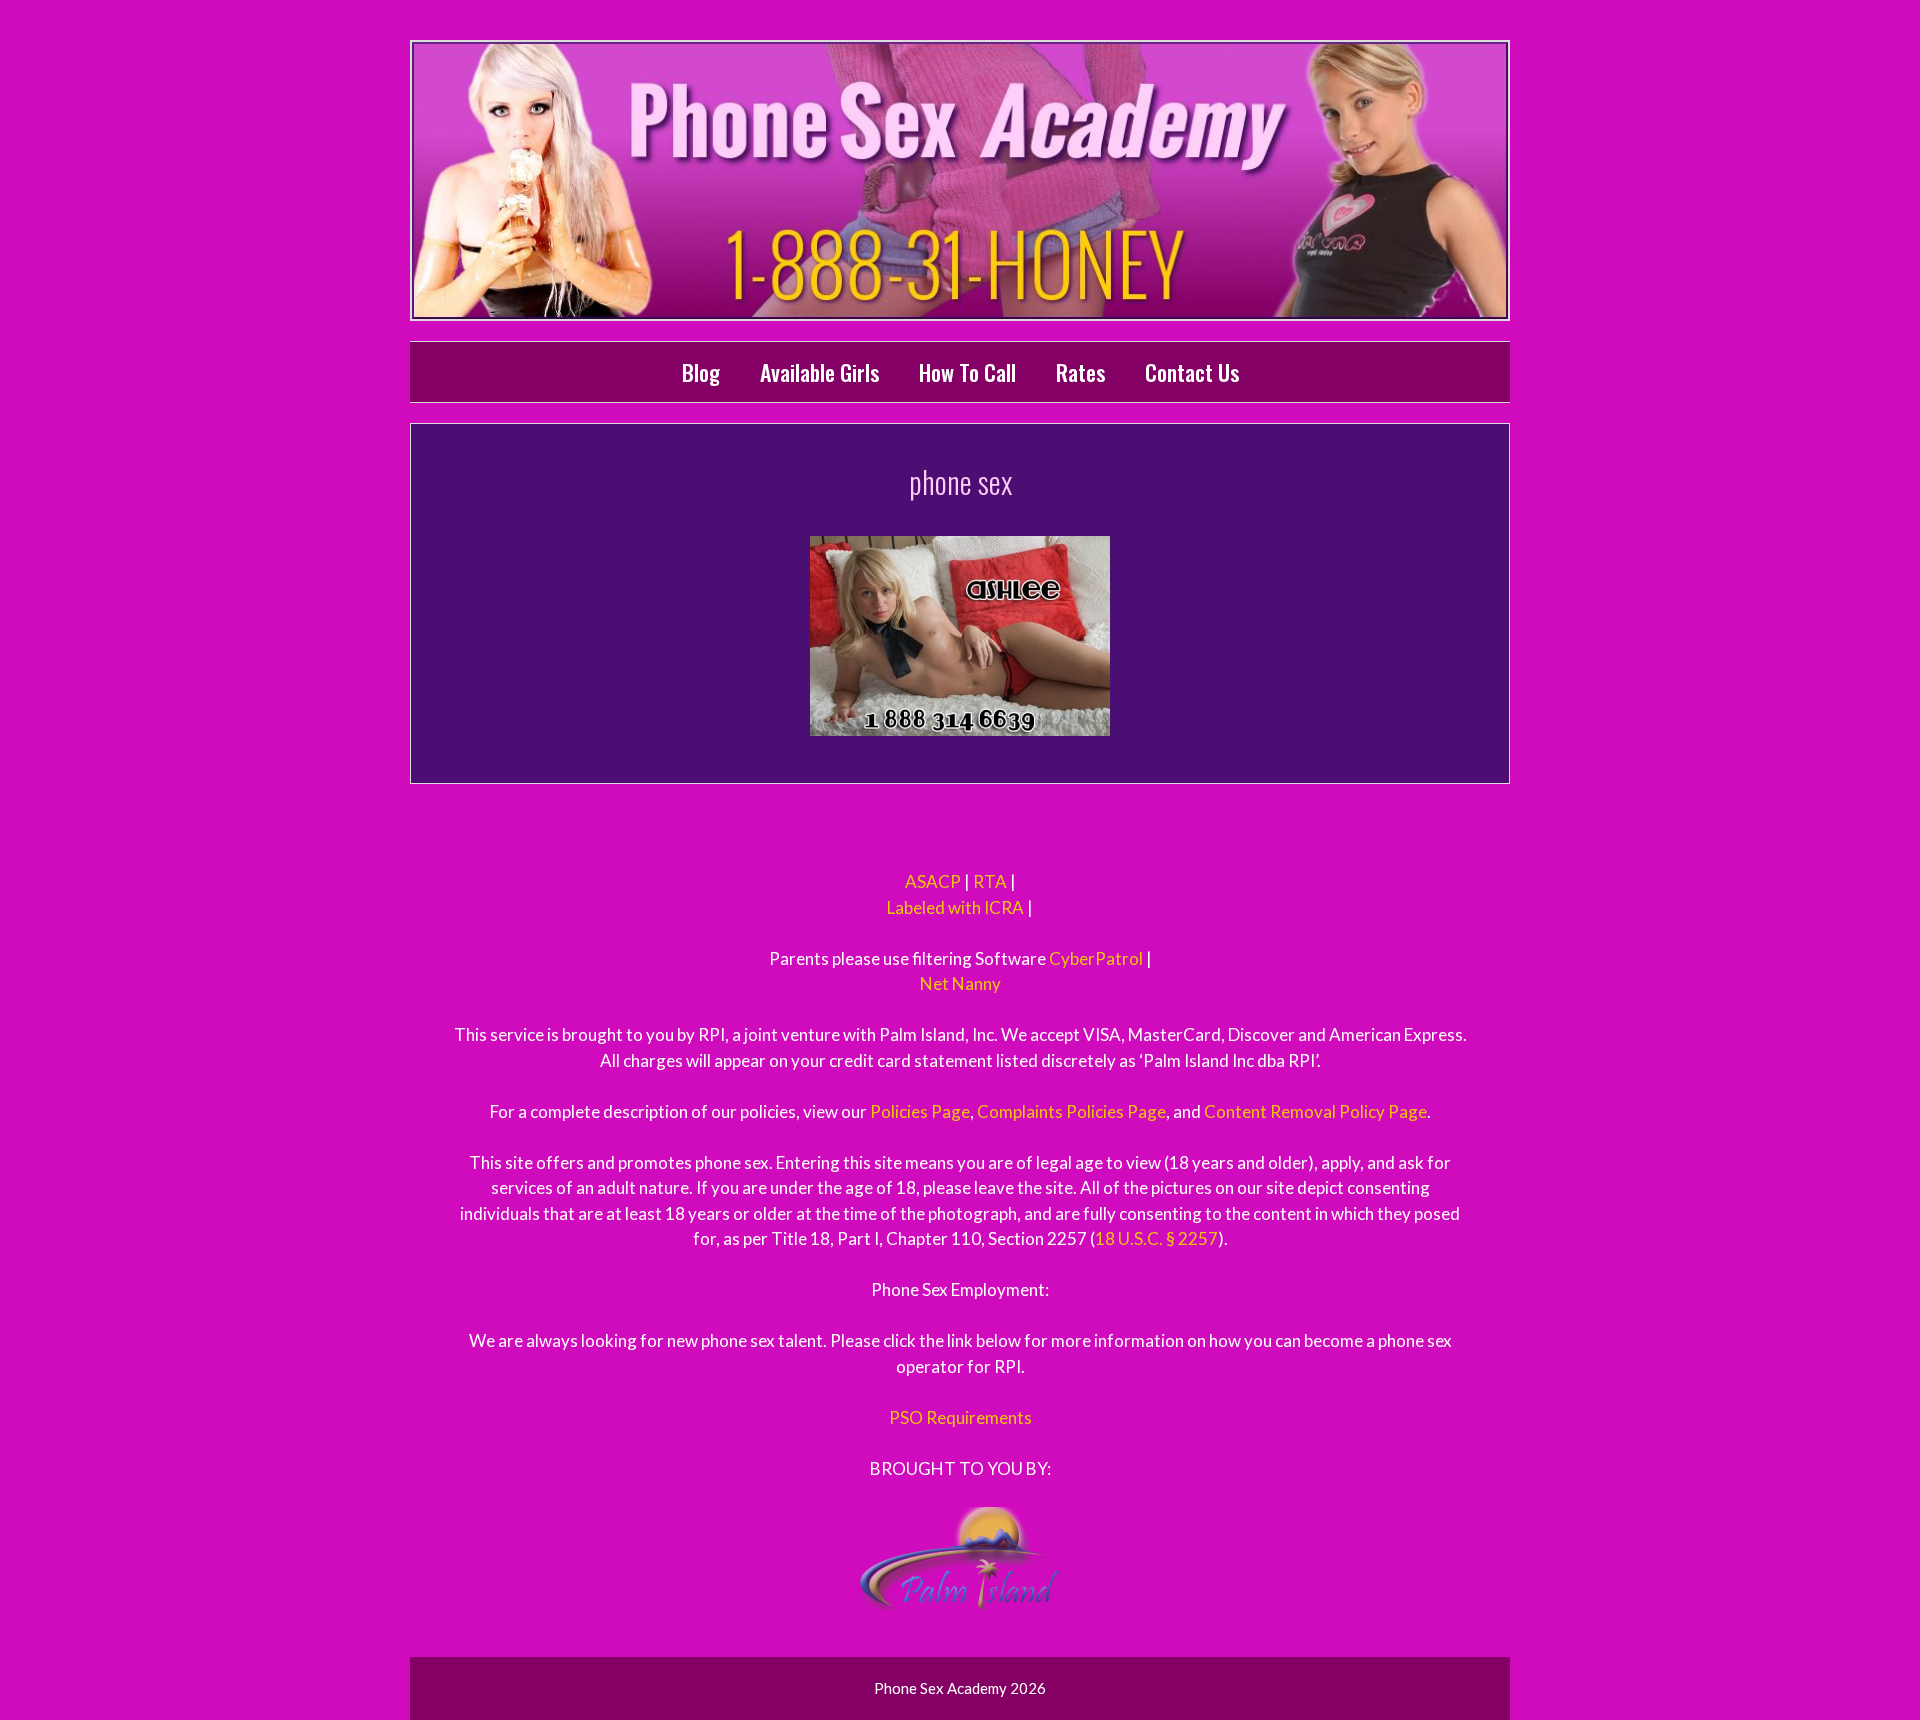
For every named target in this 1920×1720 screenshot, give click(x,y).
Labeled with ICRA (955, 907)
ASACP (933, 881)
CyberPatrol (1096, 958)
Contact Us (1192, 372)
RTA (990, 881)
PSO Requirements (960, 1417)
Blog (701, 372)
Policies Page (920, 1111)
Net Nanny (960, 983)
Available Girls (819, 372)
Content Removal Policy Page (1315, 1111)
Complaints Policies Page (1071, 1111)
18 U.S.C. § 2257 (1156, 1238)
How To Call (967, 372)
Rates (1080, 372)
